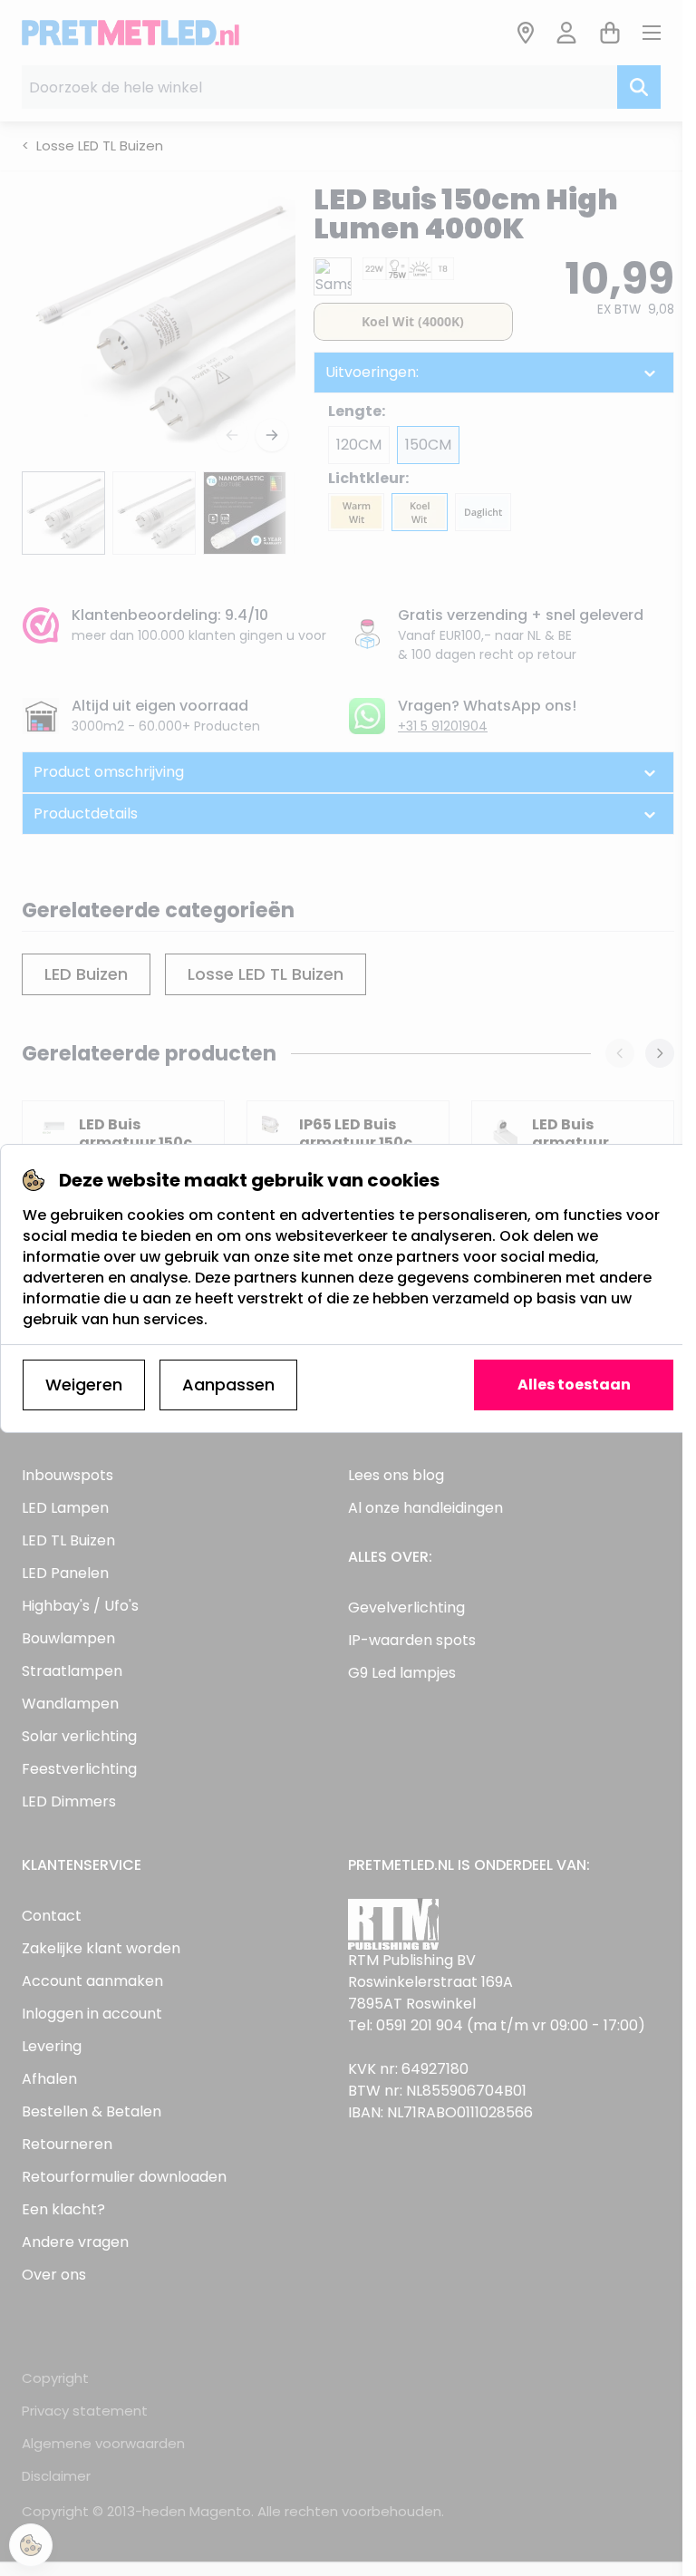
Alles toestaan (574, 1385)
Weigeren (84, 1385)
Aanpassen (228, 1385)
